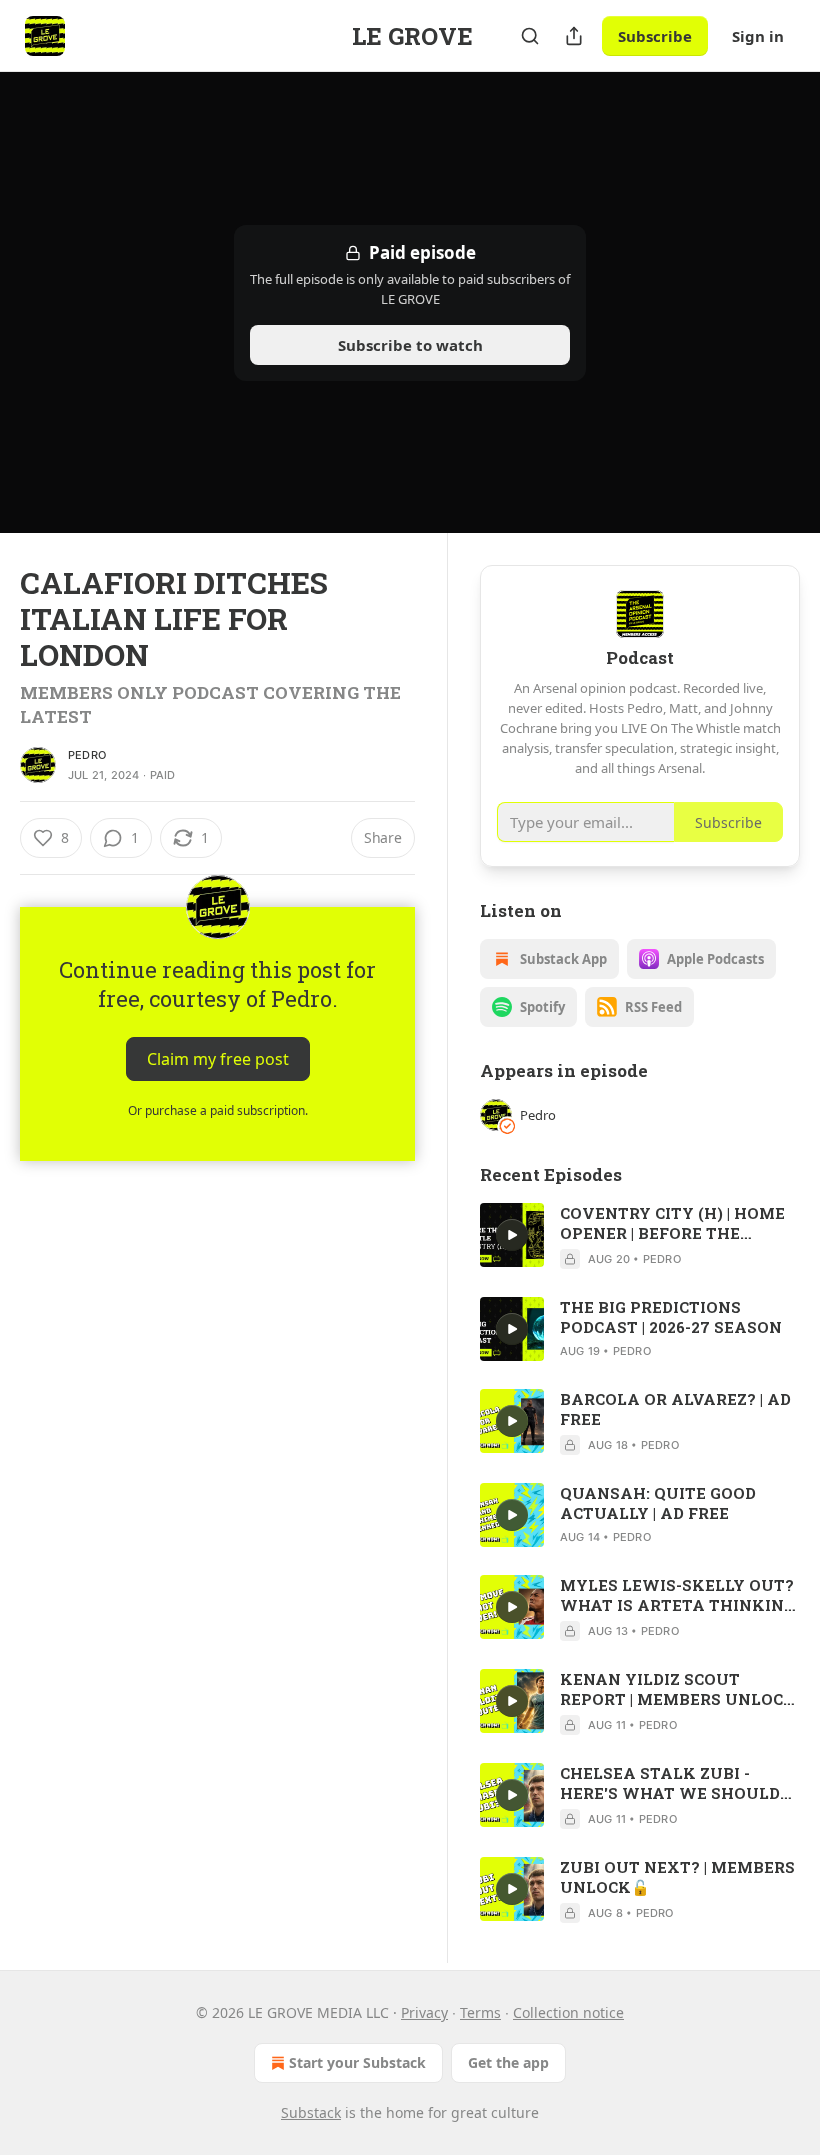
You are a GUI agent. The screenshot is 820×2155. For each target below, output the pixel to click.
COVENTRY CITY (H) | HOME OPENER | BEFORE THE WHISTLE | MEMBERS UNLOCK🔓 (672, 1223)
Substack (311, 2112)
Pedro (87, 755)
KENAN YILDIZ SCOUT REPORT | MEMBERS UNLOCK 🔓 (678, 1689)
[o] (512, 1235)
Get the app (508, 2062)
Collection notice (568, 2012)
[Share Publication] (574, 36)
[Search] (530, 36)
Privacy (424, 2012)
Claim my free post (218, 1059)
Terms (480, 2012)
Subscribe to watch (410, 345)
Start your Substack (357, 2062)
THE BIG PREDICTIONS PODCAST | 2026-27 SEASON (671, 1317)
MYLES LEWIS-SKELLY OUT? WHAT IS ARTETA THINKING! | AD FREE (679, 1595)
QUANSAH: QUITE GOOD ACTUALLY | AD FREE (658, 1503)
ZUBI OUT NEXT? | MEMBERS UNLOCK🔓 (677, 1877)
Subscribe (655, 36)
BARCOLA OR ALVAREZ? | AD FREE (675, 1409)
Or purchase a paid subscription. (218, 1110)
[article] (640, 1236)
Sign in (758, 36)
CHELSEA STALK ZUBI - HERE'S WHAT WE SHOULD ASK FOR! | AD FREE (670, 1783)
